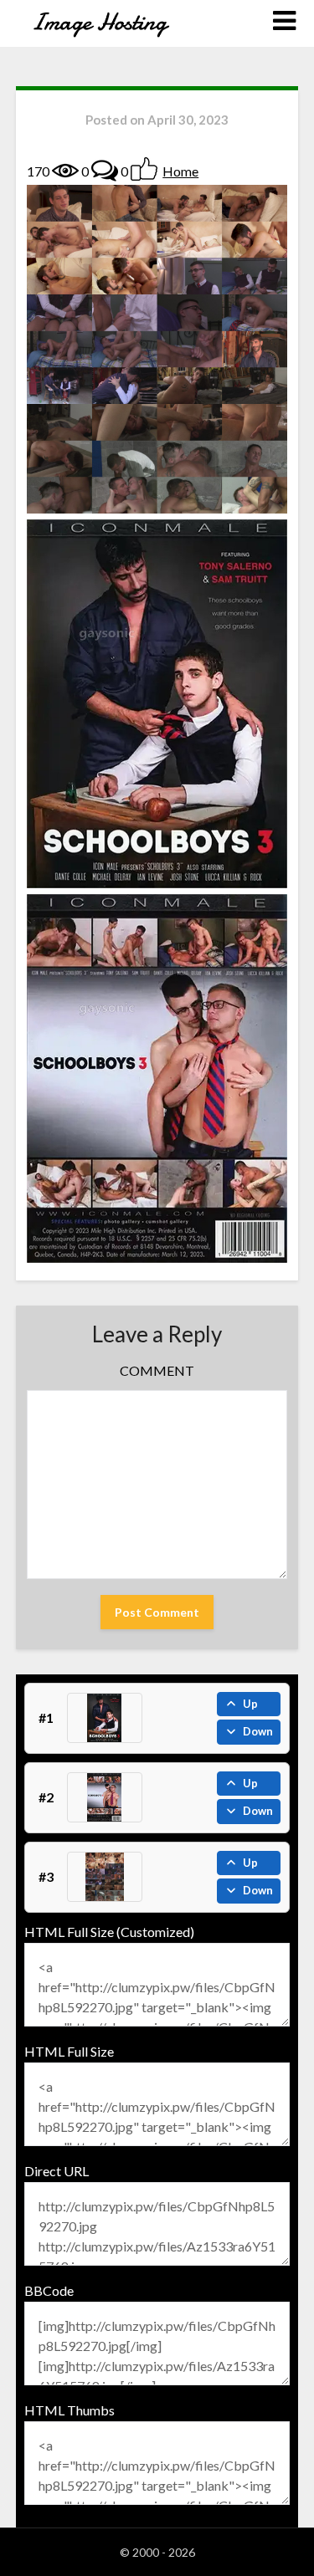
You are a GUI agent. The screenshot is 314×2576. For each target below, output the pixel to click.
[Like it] (144, 169)
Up (250, 1704)
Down (258, 1731)
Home (180, 171)
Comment (157, 1370)
